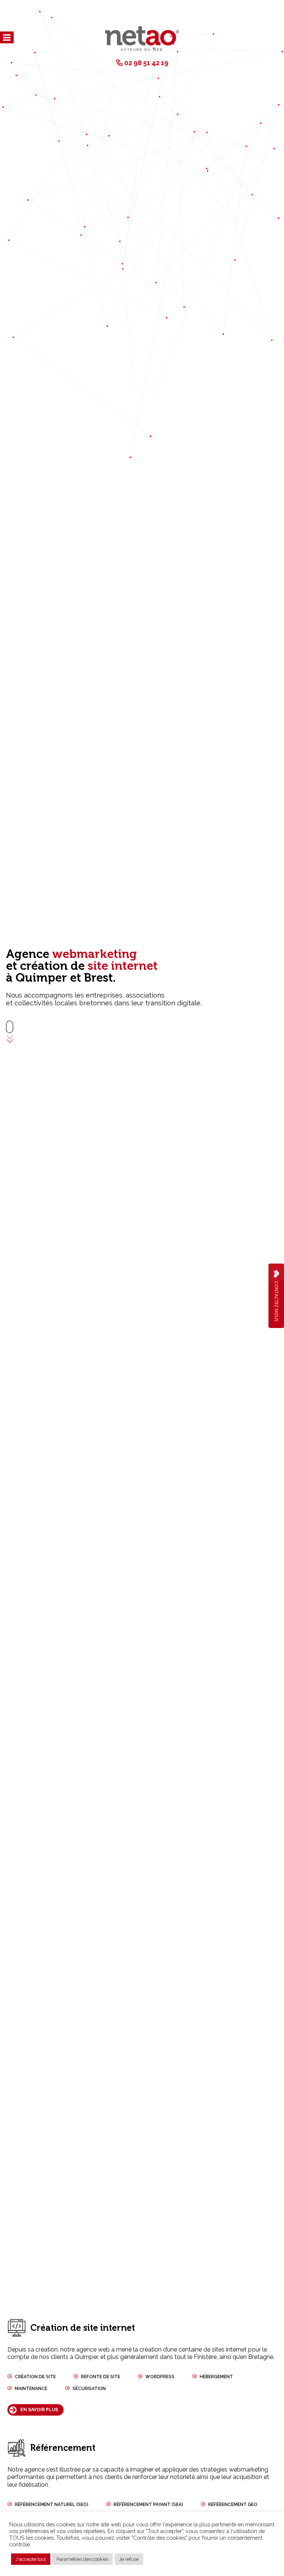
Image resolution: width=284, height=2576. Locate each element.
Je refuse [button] (129, 2559)
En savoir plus (39, 2410)
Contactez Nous (276, 1301)
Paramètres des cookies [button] (82, 2559)
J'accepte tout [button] (31, 2559)
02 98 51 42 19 (146, 63)
